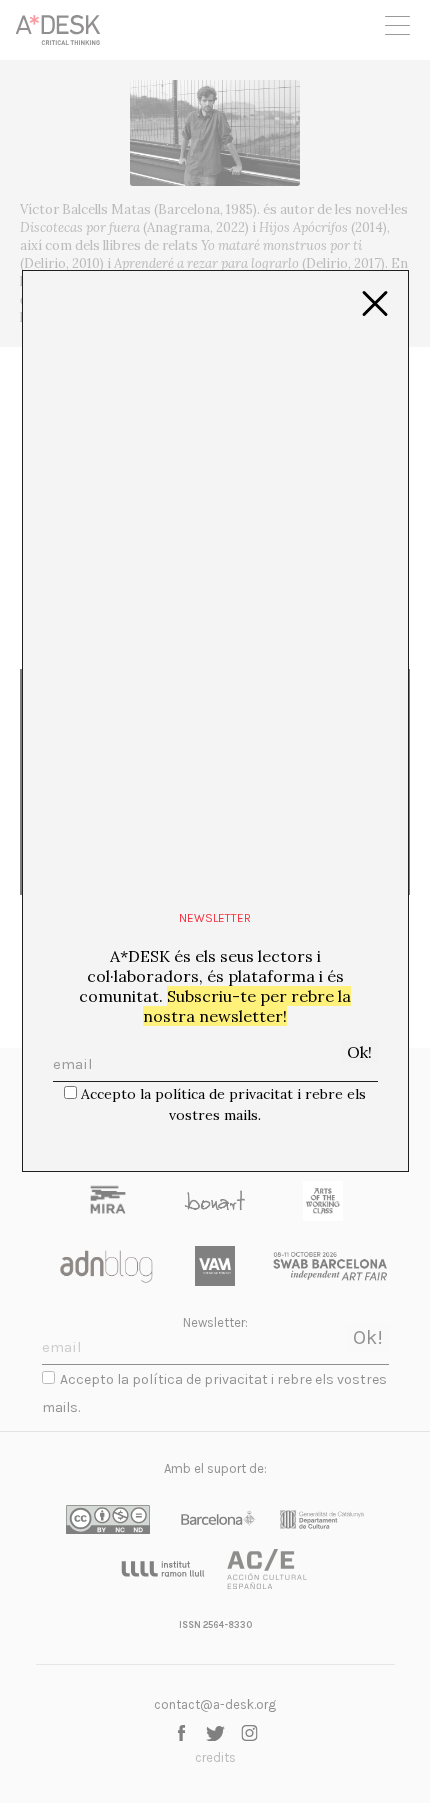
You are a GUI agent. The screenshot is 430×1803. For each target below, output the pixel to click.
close (375, 304)
